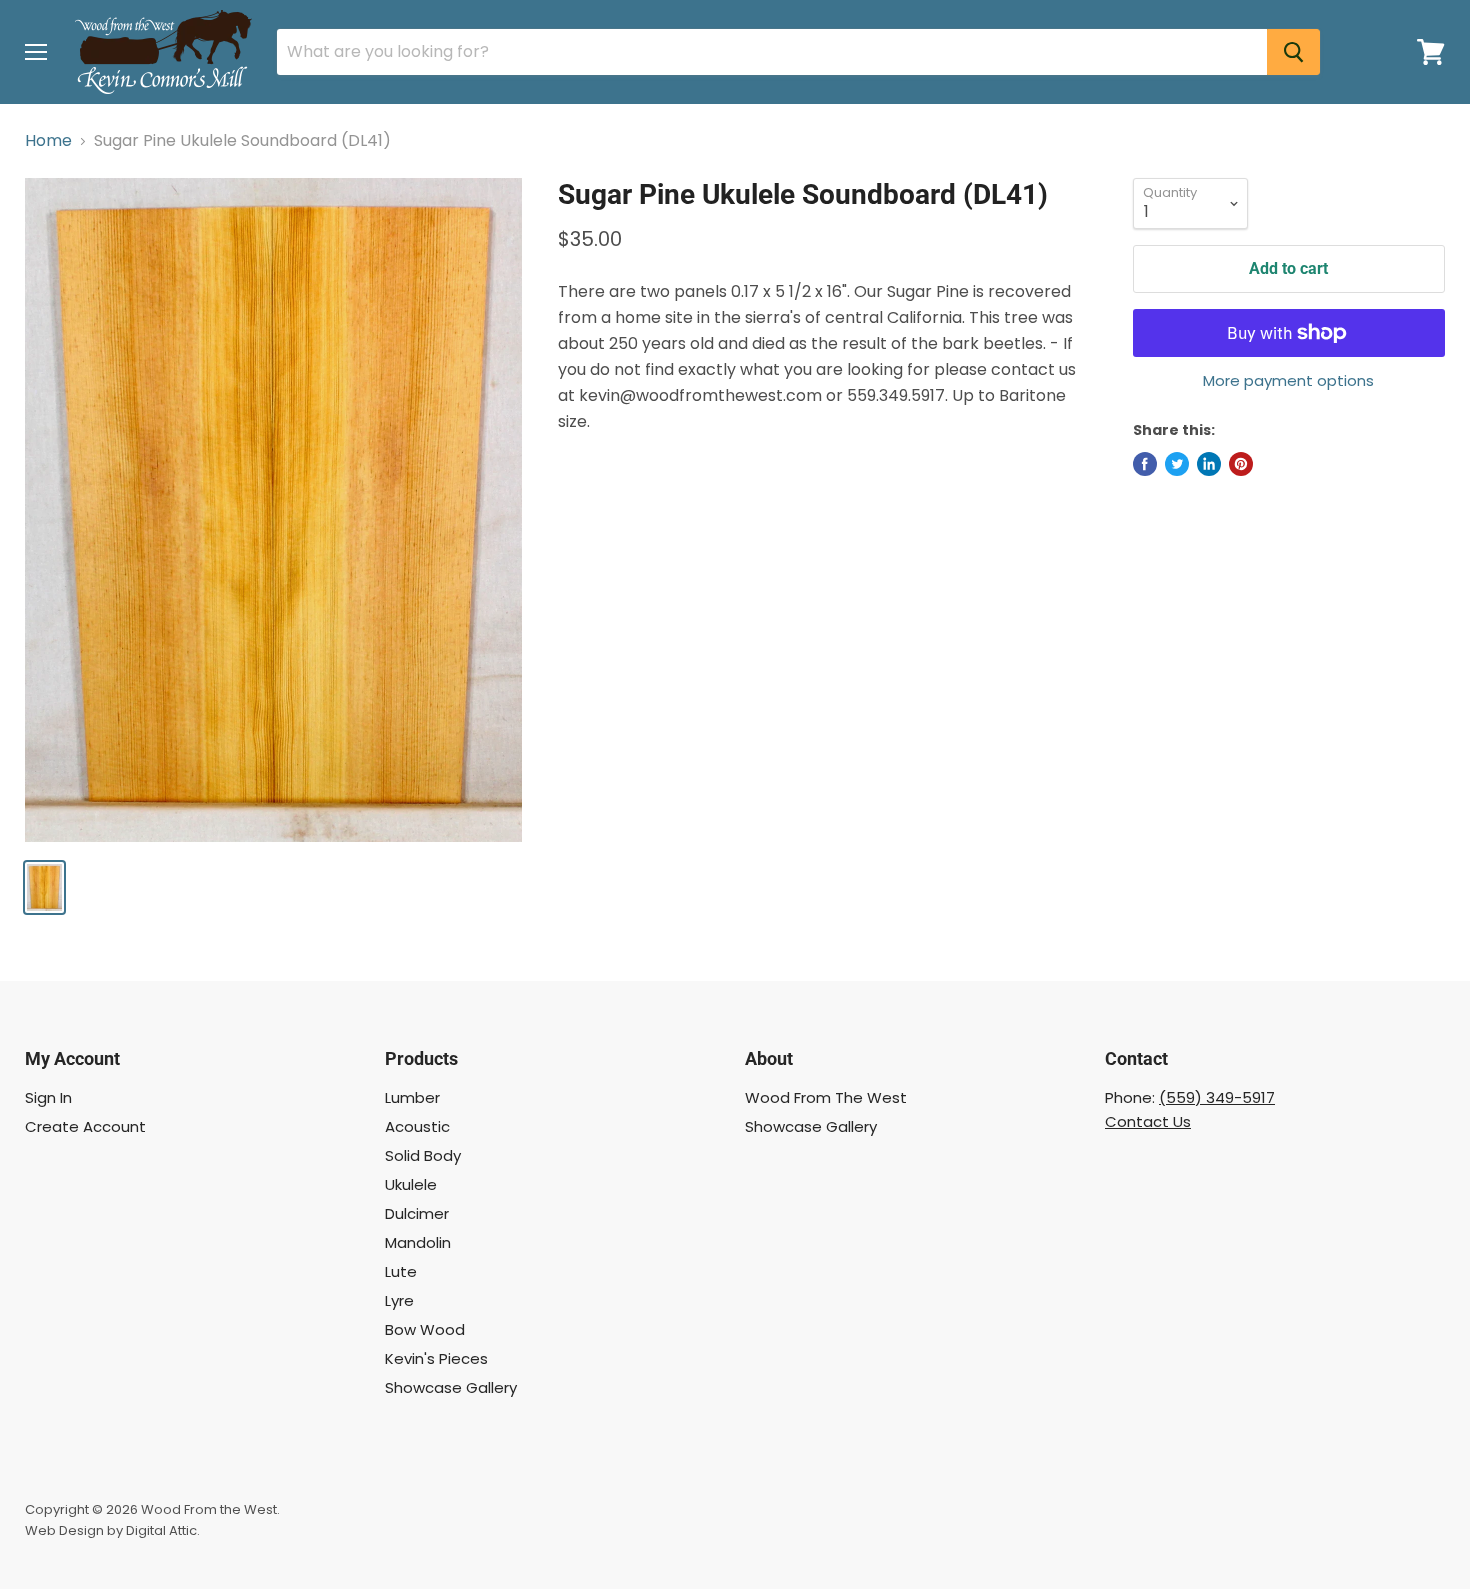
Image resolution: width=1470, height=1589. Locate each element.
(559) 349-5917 (1217, 1097)
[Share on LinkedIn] (1209, 464)
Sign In (48, 1097)
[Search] (1293, 52)
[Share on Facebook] (1145, 464)
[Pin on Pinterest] (1241, 464)
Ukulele (411, 1184)
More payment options (1288, 380)
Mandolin (418, 1242)
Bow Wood (425, 1329)
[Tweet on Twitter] (1177, 464)
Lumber (412, 1097)
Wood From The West (826, 1097)
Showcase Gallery (451, 1387)
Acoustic (417, 1126)
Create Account (85, 1126)
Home (48, 141)
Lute (401, 1271)
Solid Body (423, 1155)
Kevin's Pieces (436, 1358)
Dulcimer (417, 1213)
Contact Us (1148, 1121)
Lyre (399, 1300)
